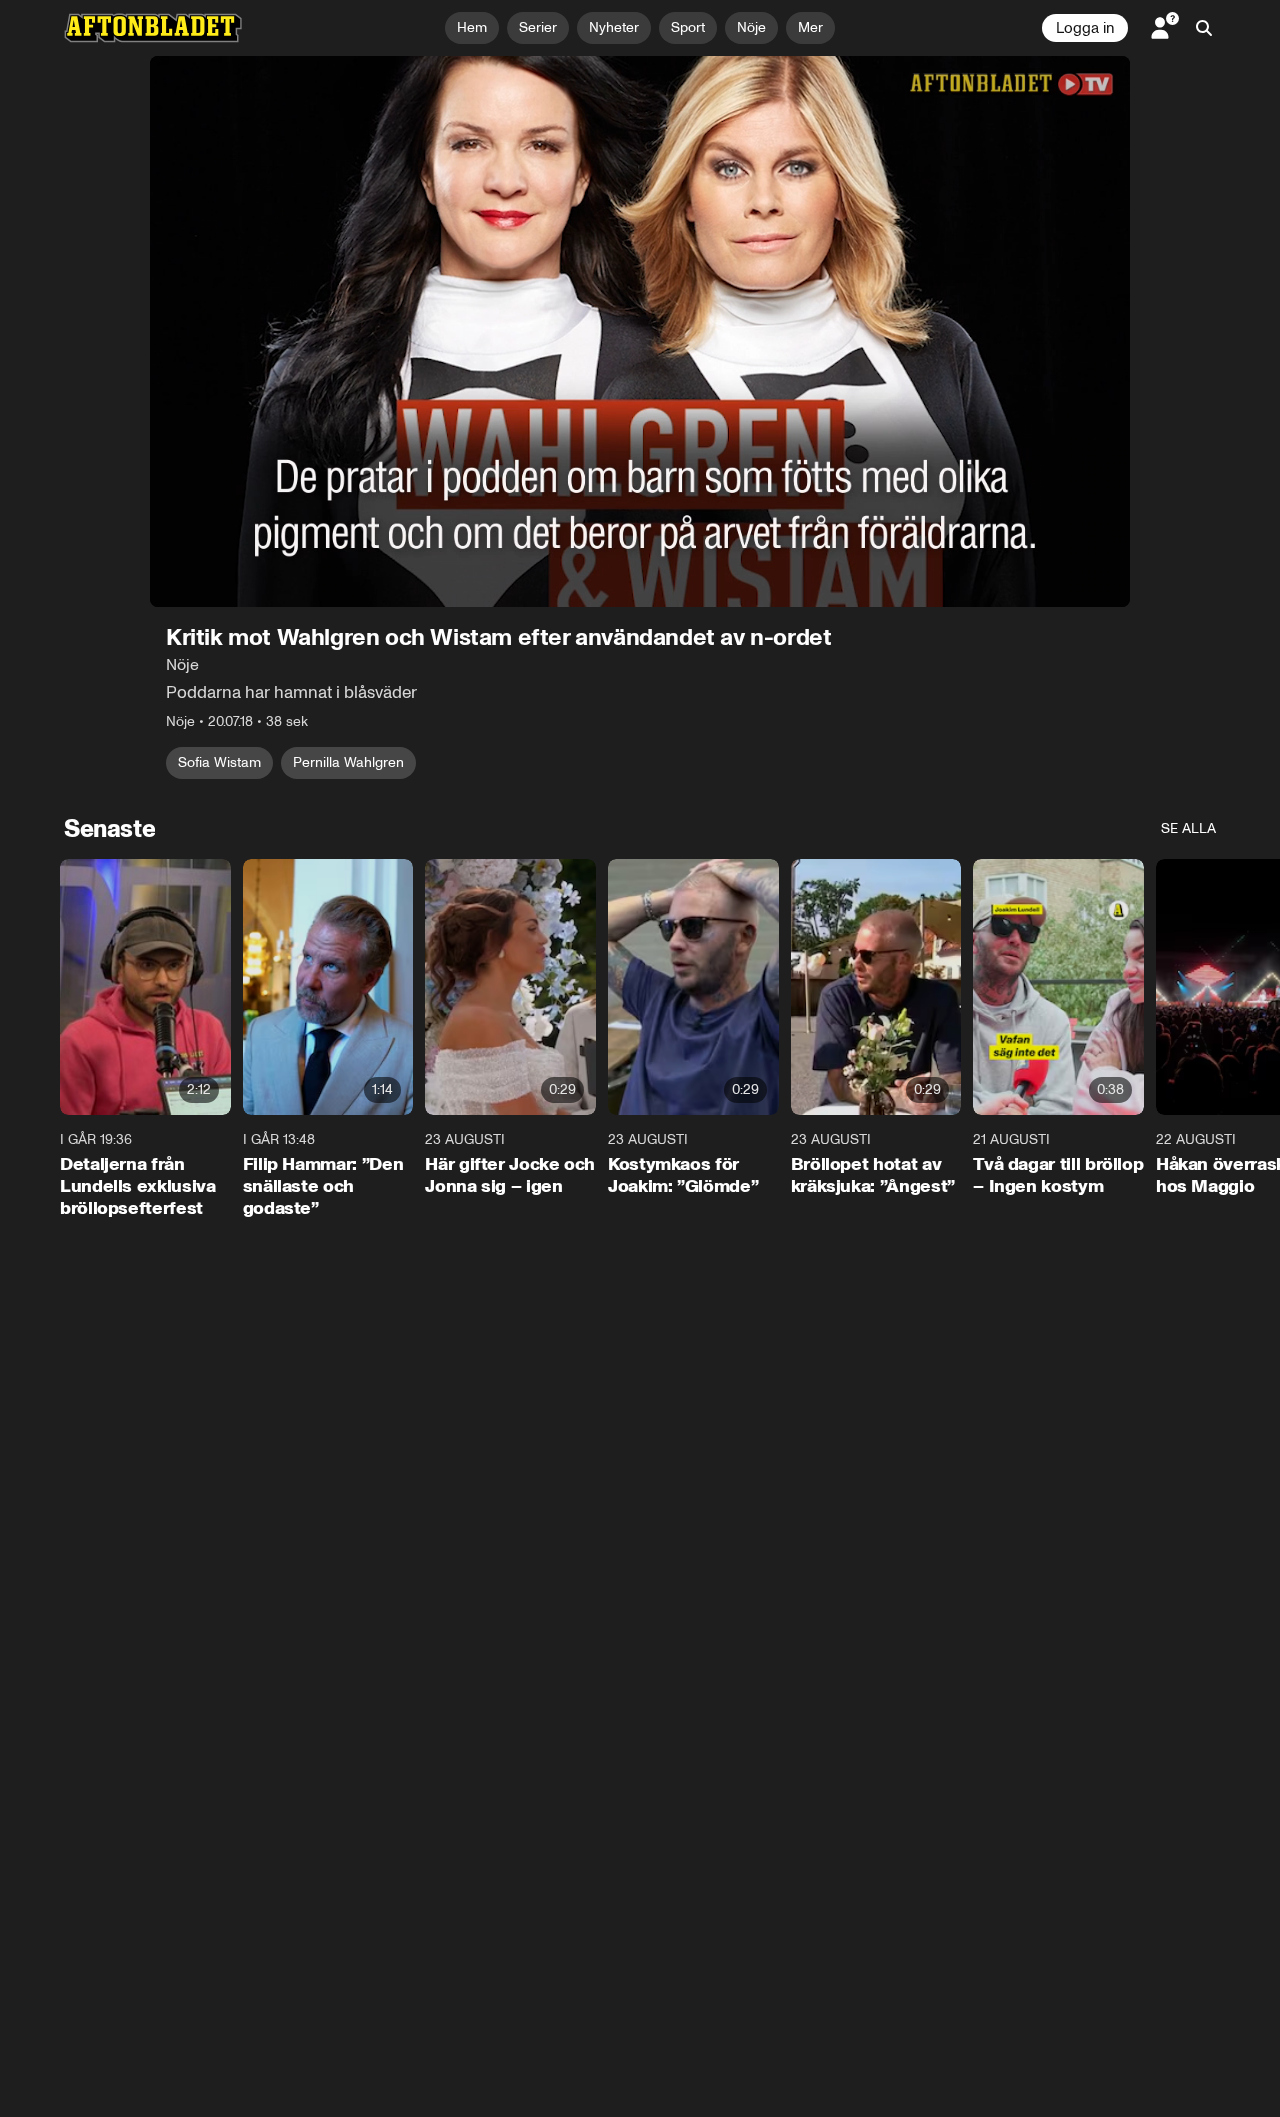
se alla (1188, 828)
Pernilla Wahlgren (348, 762)
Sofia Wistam (219, 762)
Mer (810, 27)
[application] (640, 331)
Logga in (1085, 28)
